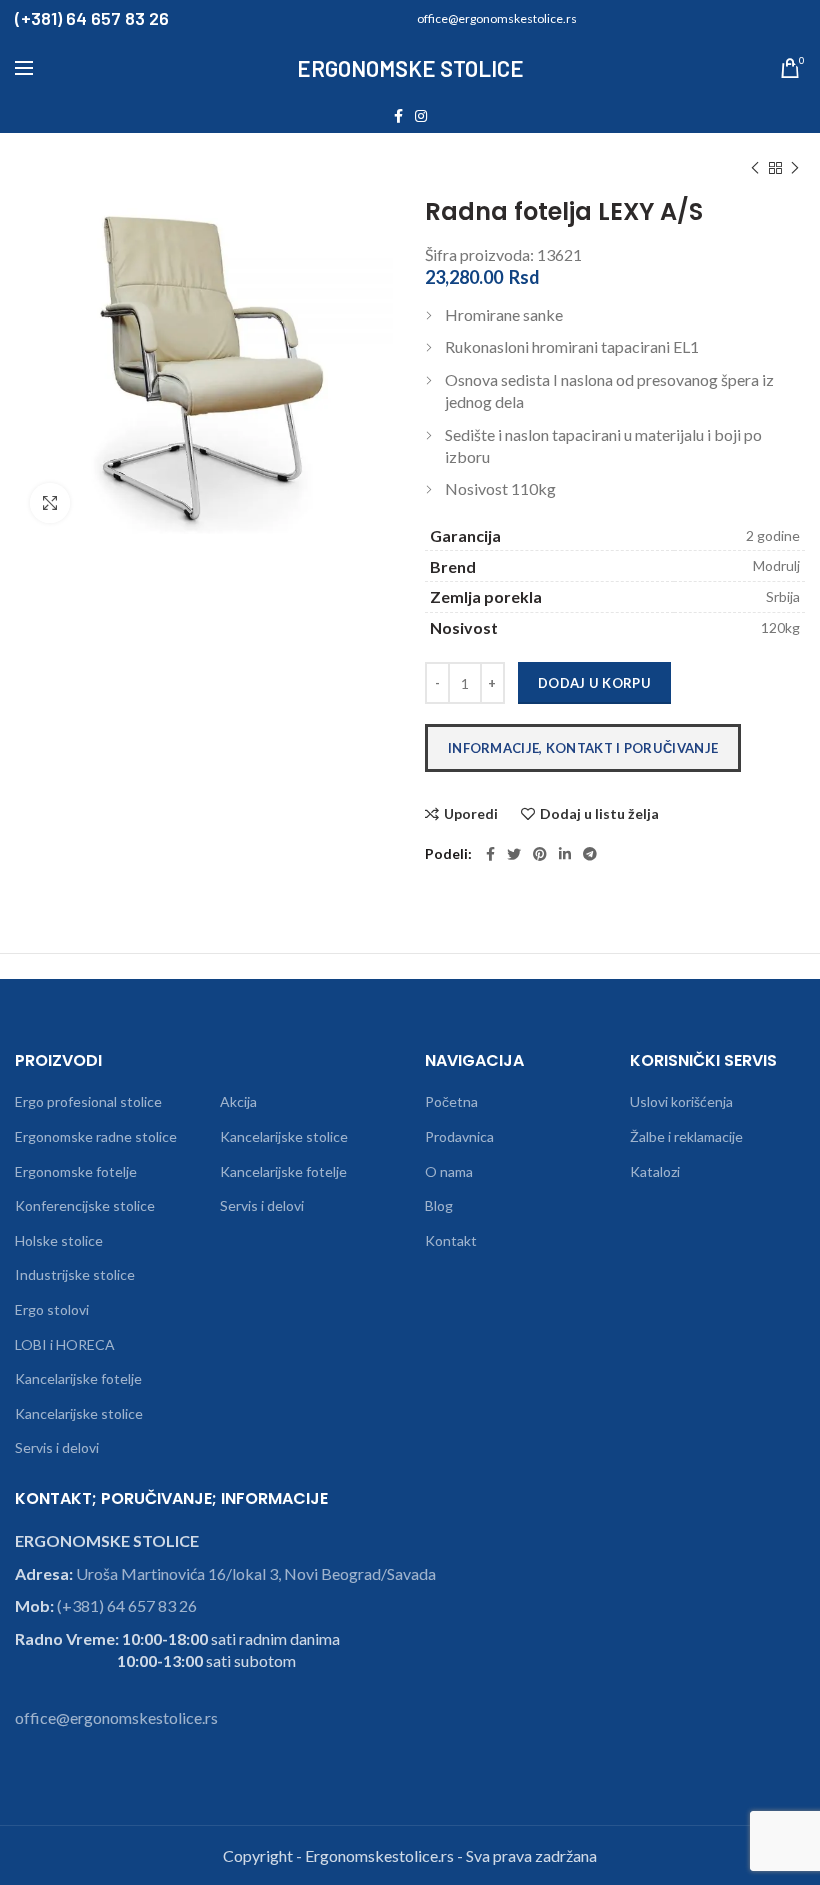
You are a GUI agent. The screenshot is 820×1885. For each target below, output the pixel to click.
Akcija (238, 1101)
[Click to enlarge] (50, 503)
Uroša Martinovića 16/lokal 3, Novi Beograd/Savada (256, 1573)
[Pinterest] (540, 854)
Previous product (755, 168)
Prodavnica (459, 1136)
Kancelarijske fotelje (78, 1378)
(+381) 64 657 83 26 (127, 1605)
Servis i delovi (57, 1447)
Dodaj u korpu (594, 683)
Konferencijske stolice (85, 1205)
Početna (451, 1101)
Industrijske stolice (75, 1274)
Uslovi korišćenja (681, 1101)
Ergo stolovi (52, 1309)
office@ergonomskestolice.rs (116, 1717)
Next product (795, 168)
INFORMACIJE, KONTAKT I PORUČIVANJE (583, 748)
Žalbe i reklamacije (686, 1136)
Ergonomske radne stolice (96, 1136)
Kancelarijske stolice (79, 1413)
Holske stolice (59, 1240)
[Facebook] (398, 116)
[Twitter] (514, 854)
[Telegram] (590, 854)
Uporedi (471, 814)
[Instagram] (421, 116)
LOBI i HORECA (65, 1344)
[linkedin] (565, 854)
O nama (449, 1171)
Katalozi (655, 1171)
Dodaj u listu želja (599, 814)
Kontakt (451, 1240)
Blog (439, 1205)
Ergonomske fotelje (76, 1171)
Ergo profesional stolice (88, 1101)
